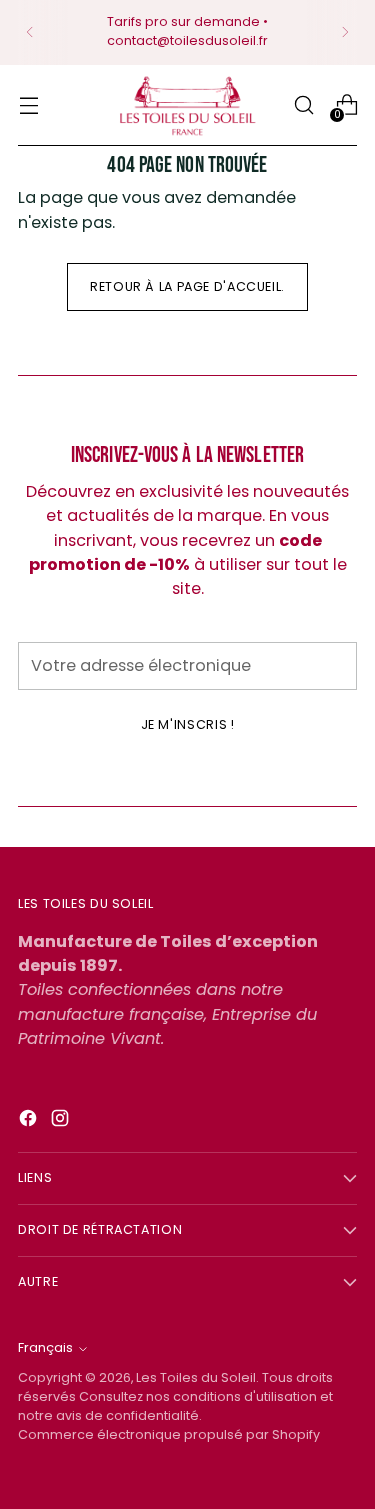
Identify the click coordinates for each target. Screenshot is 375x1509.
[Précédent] (30, 32)
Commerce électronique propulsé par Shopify (169, 1434)
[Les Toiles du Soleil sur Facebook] (30, 1121)
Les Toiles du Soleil (196, 1377)
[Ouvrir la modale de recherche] (303, 105)
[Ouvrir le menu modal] (28, 105)
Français (45, 1347)
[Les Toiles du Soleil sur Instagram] (62, 1121)
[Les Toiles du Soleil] (188, 105)
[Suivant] (345, 32)
